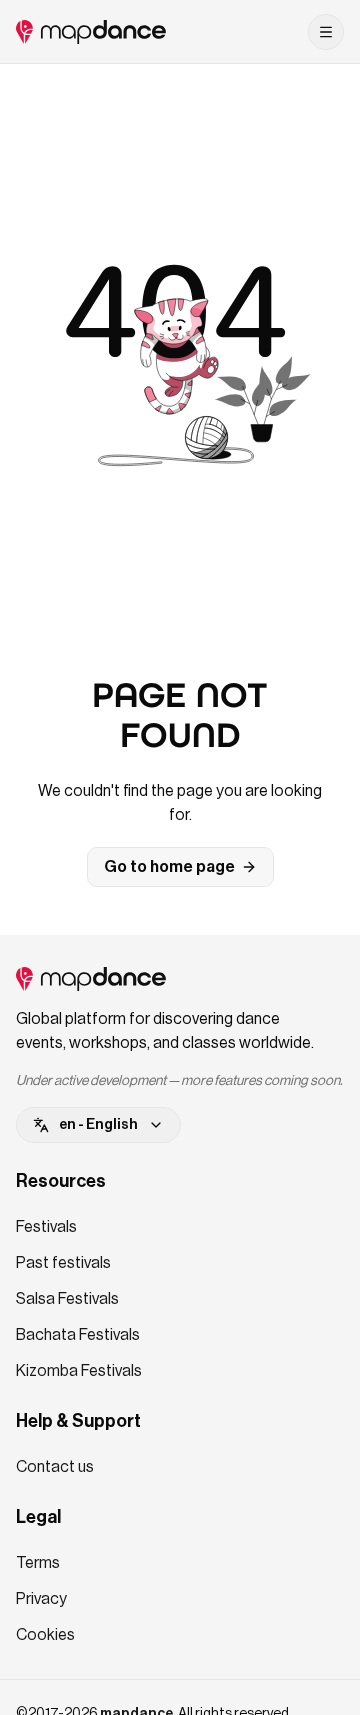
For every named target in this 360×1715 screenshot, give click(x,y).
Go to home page (169, 867)
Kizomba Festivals (79, 1371)
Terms (38, 1563)
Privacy (41, 1599)
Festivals (46, 1227)
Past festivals (63, 1263)
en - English (98, 1125)
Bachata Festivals (78, 1335)
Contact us (55, 1467)
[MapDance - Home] (91, 32)
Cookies (45, 1635)
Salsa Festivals (67, 1299)
